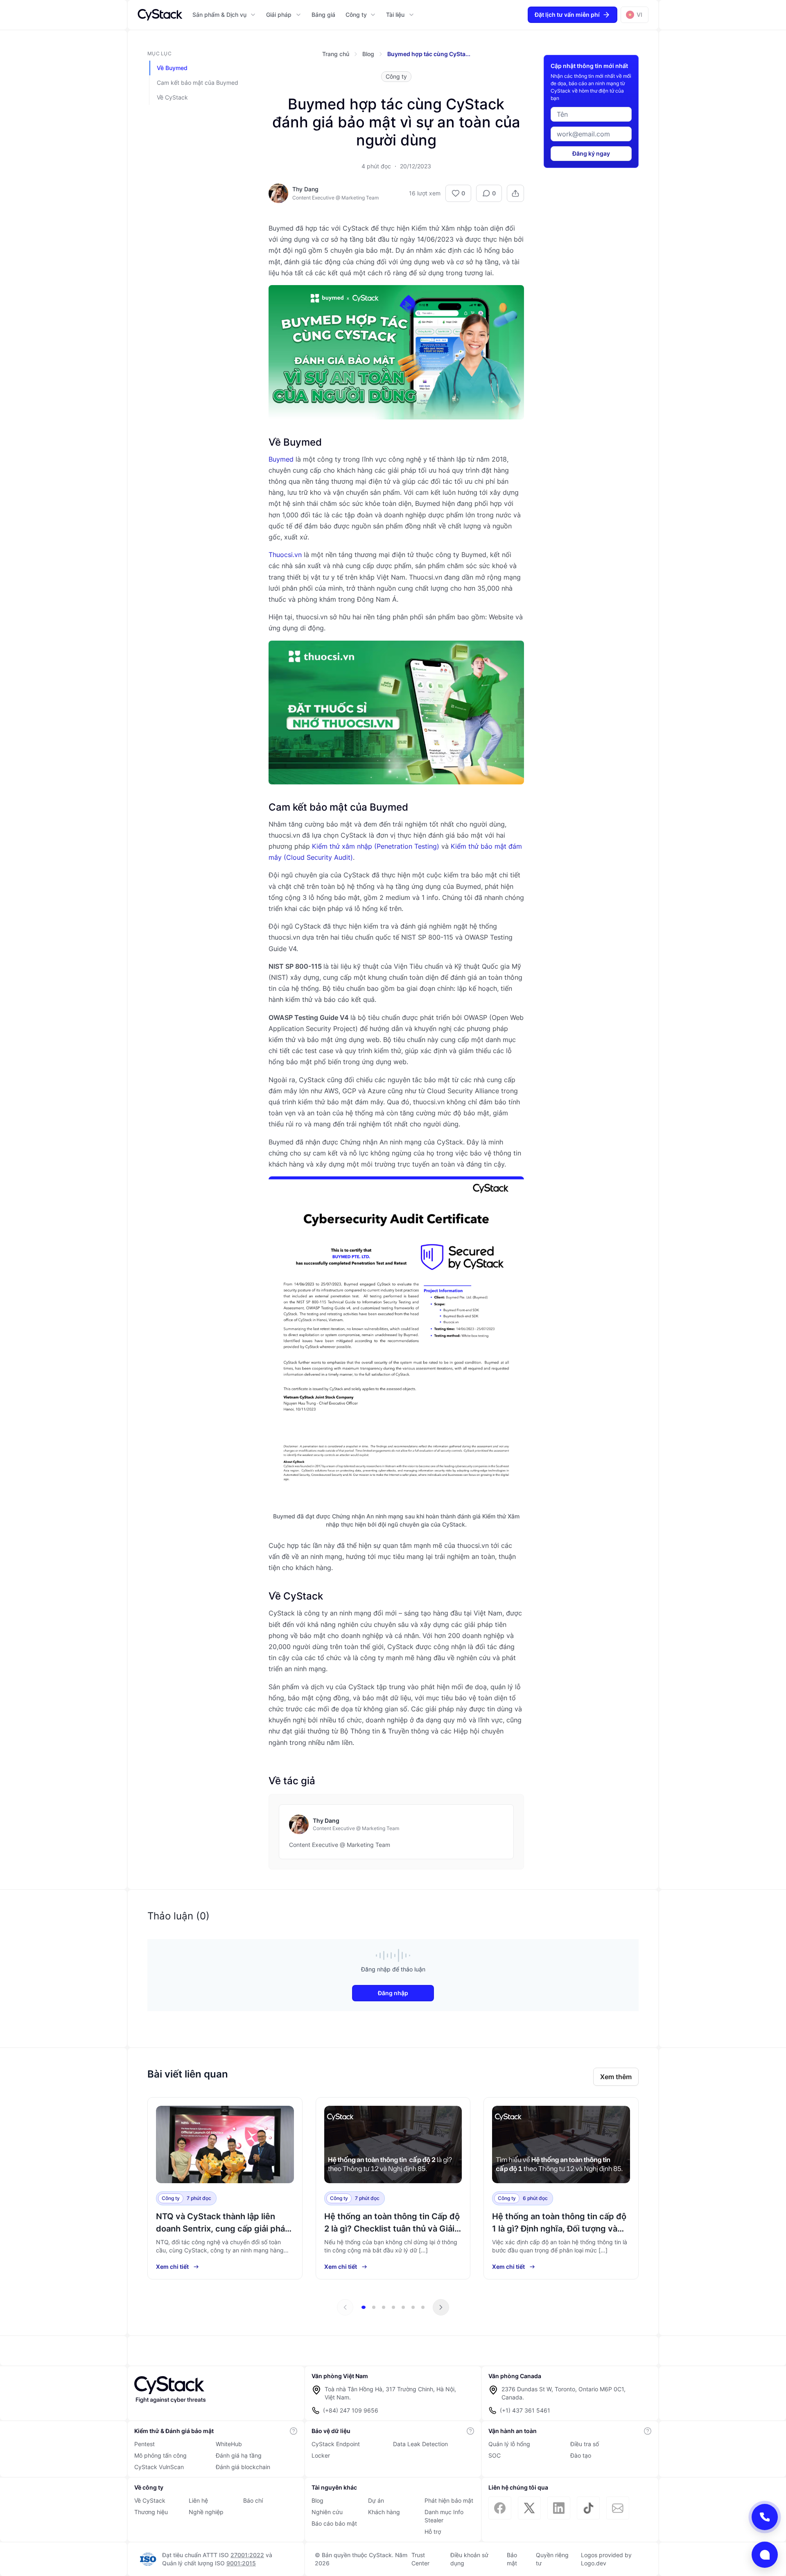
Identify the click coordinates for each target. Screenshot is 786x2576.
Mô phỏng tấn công (160, 2455)
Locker (321, 2455)
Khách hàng (384, 2512)
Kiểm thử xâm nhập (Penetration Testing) (376, 846)
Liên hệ (198, 2500)
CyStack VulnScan (159, 2467)
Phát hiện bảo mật (449, 2500)
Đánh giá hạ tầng (239, 2455)
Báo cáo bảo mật (334, 2523)
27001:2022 (247, 2555)
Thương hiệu (151, 2512)
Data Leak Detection (420, 2444)
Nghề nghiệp (206, 2512)
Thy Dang (305, 189)
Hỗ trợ (433, 2532)
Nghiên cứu (327, 2512)
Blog (317, 2500)
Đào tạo (581, 2455)
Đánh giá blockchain (243, 2467)
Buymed (281, 459)
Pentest (145, 2444)
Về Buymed (172, 68)
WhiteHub (229, 2444)
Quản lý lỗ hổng (509, 2444)
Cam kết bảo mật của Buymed (198, 83)
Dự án (376, 2500)
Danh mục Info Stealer (444, 2516)
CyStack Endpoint (336, 2444)
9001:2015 (241, 2563)
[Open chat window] (765, 2555)
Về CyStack (172, 97)
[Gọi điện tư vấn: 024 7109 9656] (765, 2517)
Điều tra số (585, 2444)
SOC (495, 2455)
